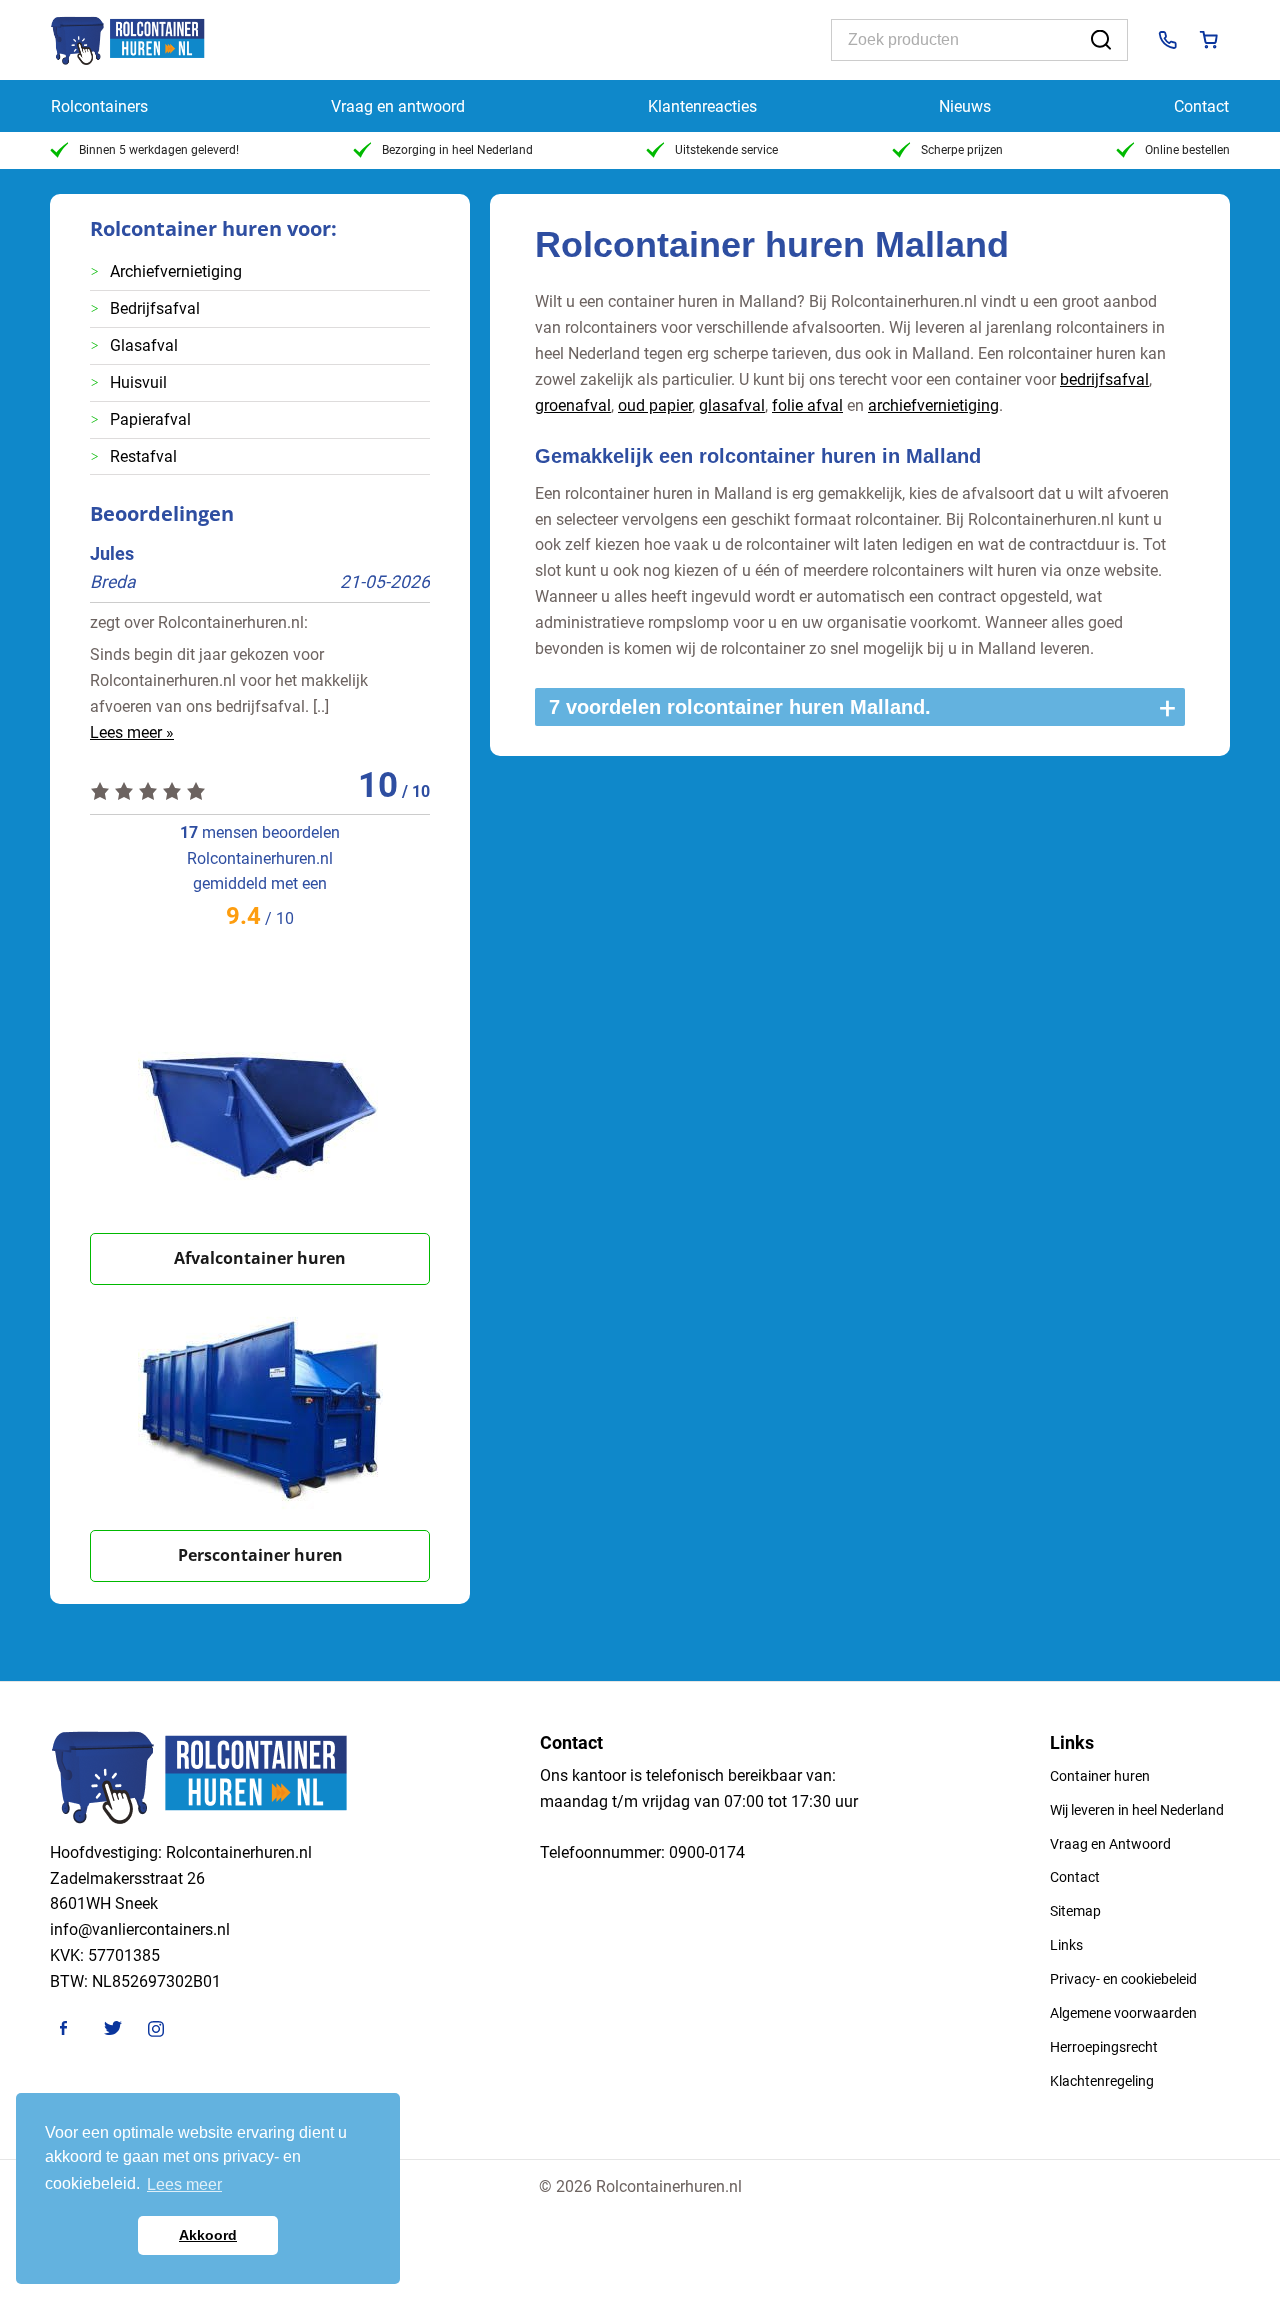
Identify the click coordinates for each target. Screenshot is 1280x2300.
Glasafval (144, 345)
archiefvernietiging (933, 405)
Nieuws (965, 106)
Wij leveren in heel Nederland (1137, 1810)
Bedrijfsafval (155, 308)
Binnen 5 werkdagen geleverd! (159, 150)
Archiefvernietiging (176, 271)
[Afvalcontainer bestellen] (260, 1110)
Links (1066, 1945)
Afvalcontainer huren (260, 1258)
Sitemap (1075, 1911)
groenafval (573, 405)
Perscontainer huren (260, 1555)
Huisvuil (138, 382)
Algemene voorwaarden (1123, 2013)
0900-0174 (707, 1852)
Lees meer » (132, 732)
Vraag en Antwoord (1110, 1844)
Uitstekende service (726, 150)
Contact (1201, 106)
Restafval (143, 456)
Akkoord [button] (208, 2235)
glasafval (732, 405)
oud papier (655, 405)
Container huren (1100, 1776)
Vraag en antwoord (398, 106)
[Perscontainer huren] (260, 1407)
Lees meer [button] (184, 2184)
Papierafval (150, 419)
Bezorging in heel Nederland (457, 150)
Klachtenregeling (1102, 2081)
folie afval (807, 405)
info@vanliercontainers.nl (140, 1929)
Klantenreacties (702, 106)
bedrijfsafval (1104, 379)
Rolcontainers (99, 106)
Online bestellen (1187, 150)
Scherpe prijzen (962, 150)
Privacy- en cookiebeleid (1123, 1979)
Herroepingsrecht (1104, 2047)
